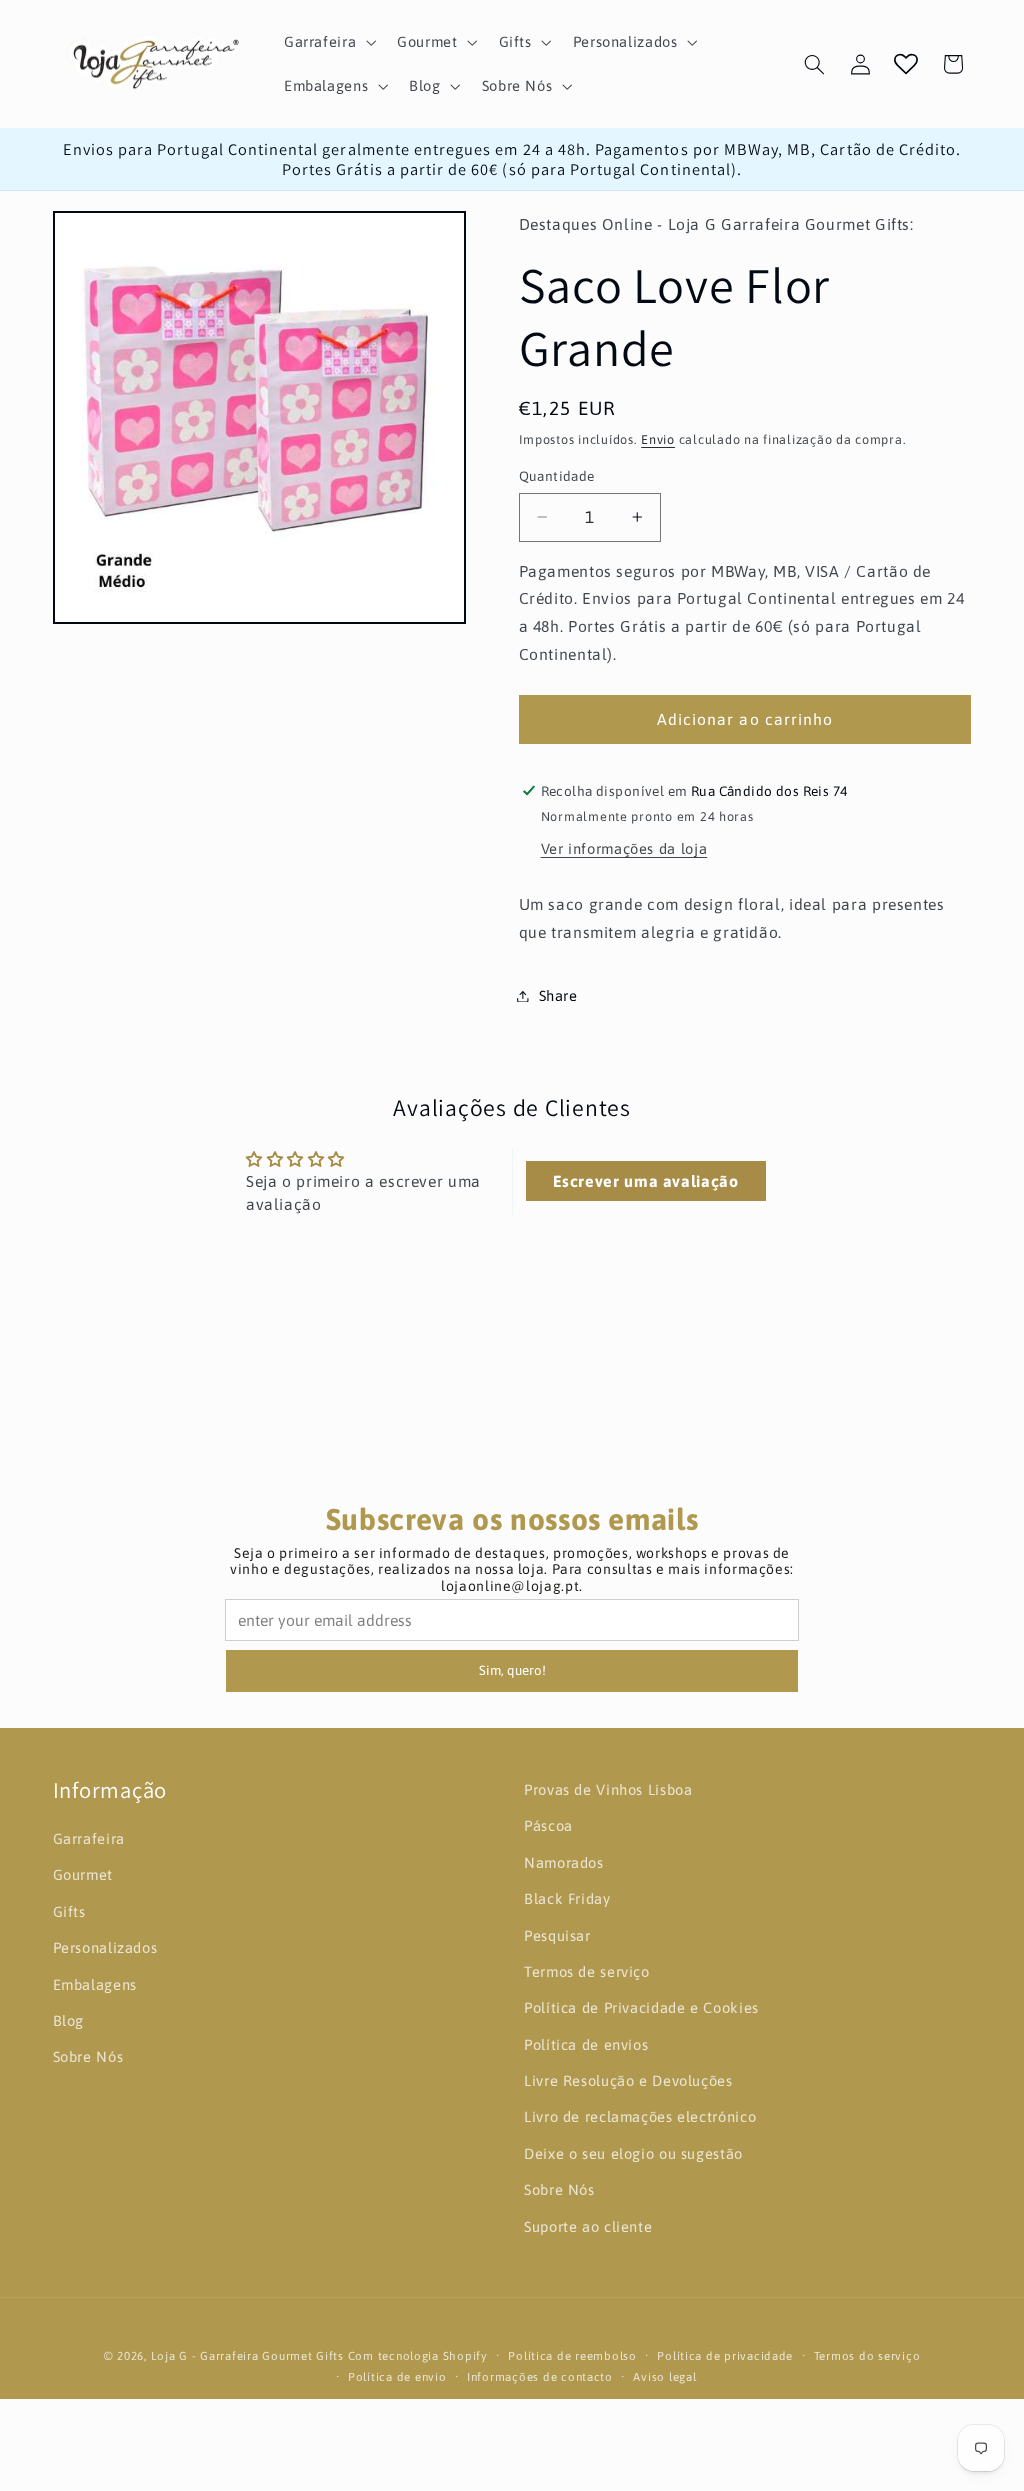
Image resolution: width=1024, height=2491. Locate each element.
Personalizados (105, 1947)
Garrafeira (89, 1838)
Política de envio (397, 2376)
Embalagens (95, 1984)
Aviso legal (664, 2376)
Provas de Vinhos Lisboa (608, 1789)
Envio (658, 439)
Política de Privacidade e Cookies (641, 2007)
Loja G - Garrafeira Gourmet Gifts (247, 2355)
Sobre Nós (88, 2056)
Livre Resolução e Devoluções (628, 2080)
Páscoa (548, 1825)
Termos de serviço (587, 1971)
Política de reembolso (572, 2355)
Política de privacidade (725, 2355)
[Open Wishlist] (906, 64)
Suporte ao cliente (588, 2226)
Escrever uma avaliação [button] (646, 1181)
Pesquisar (557, 1935)
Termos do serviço (867, 2355)
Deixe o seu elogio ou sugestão (633, 2153)
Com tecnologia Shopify (418, 2355)
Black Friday (567, 1898)
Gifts (69, 1911)
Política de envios (586, 2044)
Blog (69, 2020)
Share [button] (558, 995)
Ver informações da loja (624, 848)
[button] (327, 42)
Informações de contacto (540, 2376)
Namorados (564, 1862)
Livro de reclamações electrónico (640, 2116)
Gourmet (83, 1874)
